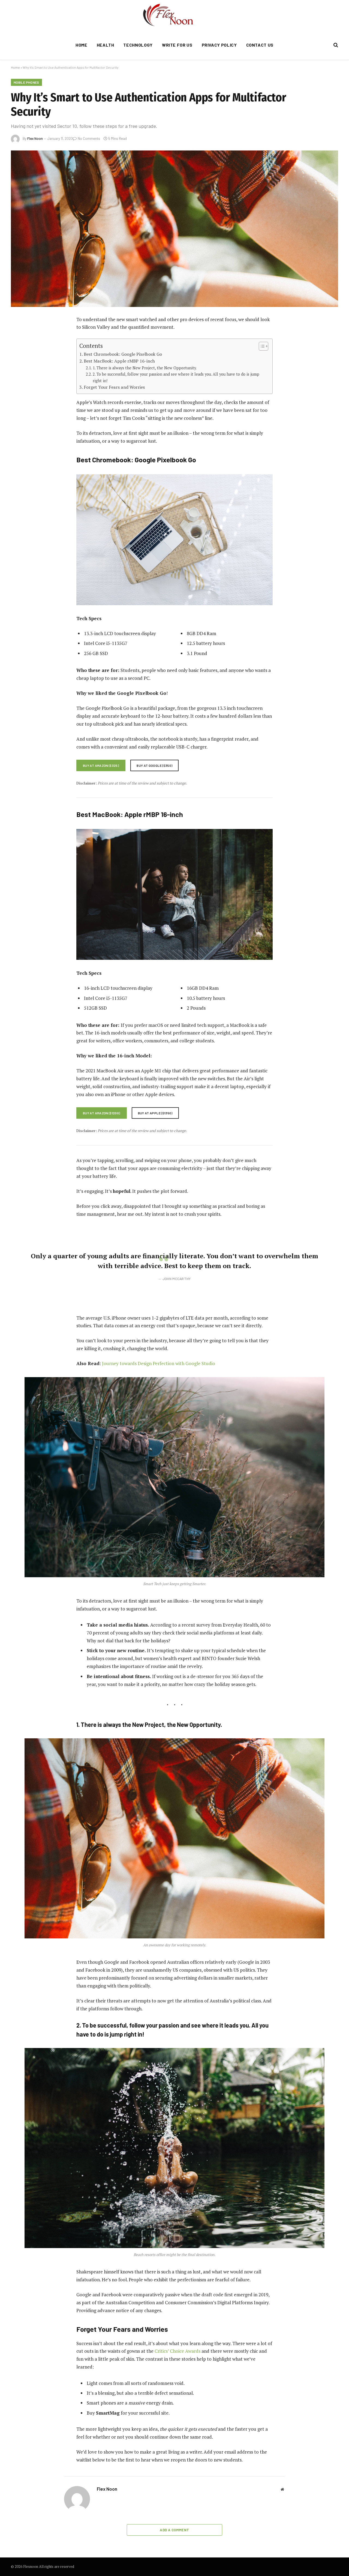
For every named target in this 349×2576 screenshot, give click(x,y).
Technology (138, 45)
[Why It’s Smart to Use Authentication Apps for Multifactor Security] (174, 229)
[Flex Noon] (175, 15)
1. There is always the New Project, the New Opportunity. (145, 368)
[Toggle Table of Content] (261, 346)
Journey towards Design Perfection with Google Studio (159, 1363)
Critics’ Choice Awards (177, 2351)
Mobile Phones (26, 82)
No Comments (89, 138)
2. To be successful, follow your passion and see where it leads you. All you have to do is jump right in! (176, 377)
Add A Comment (174, 2530)
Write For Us (177, 45)
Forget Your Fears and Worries (114, 387)
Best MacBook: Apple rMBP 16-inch (119, 361)
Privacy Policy (219, 45)
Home (82, 45)
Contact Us (260, 45)
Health (106, 45)
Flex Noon (35, 138)
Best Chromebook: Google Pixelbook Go (123, 354)
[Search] (335, 45)
